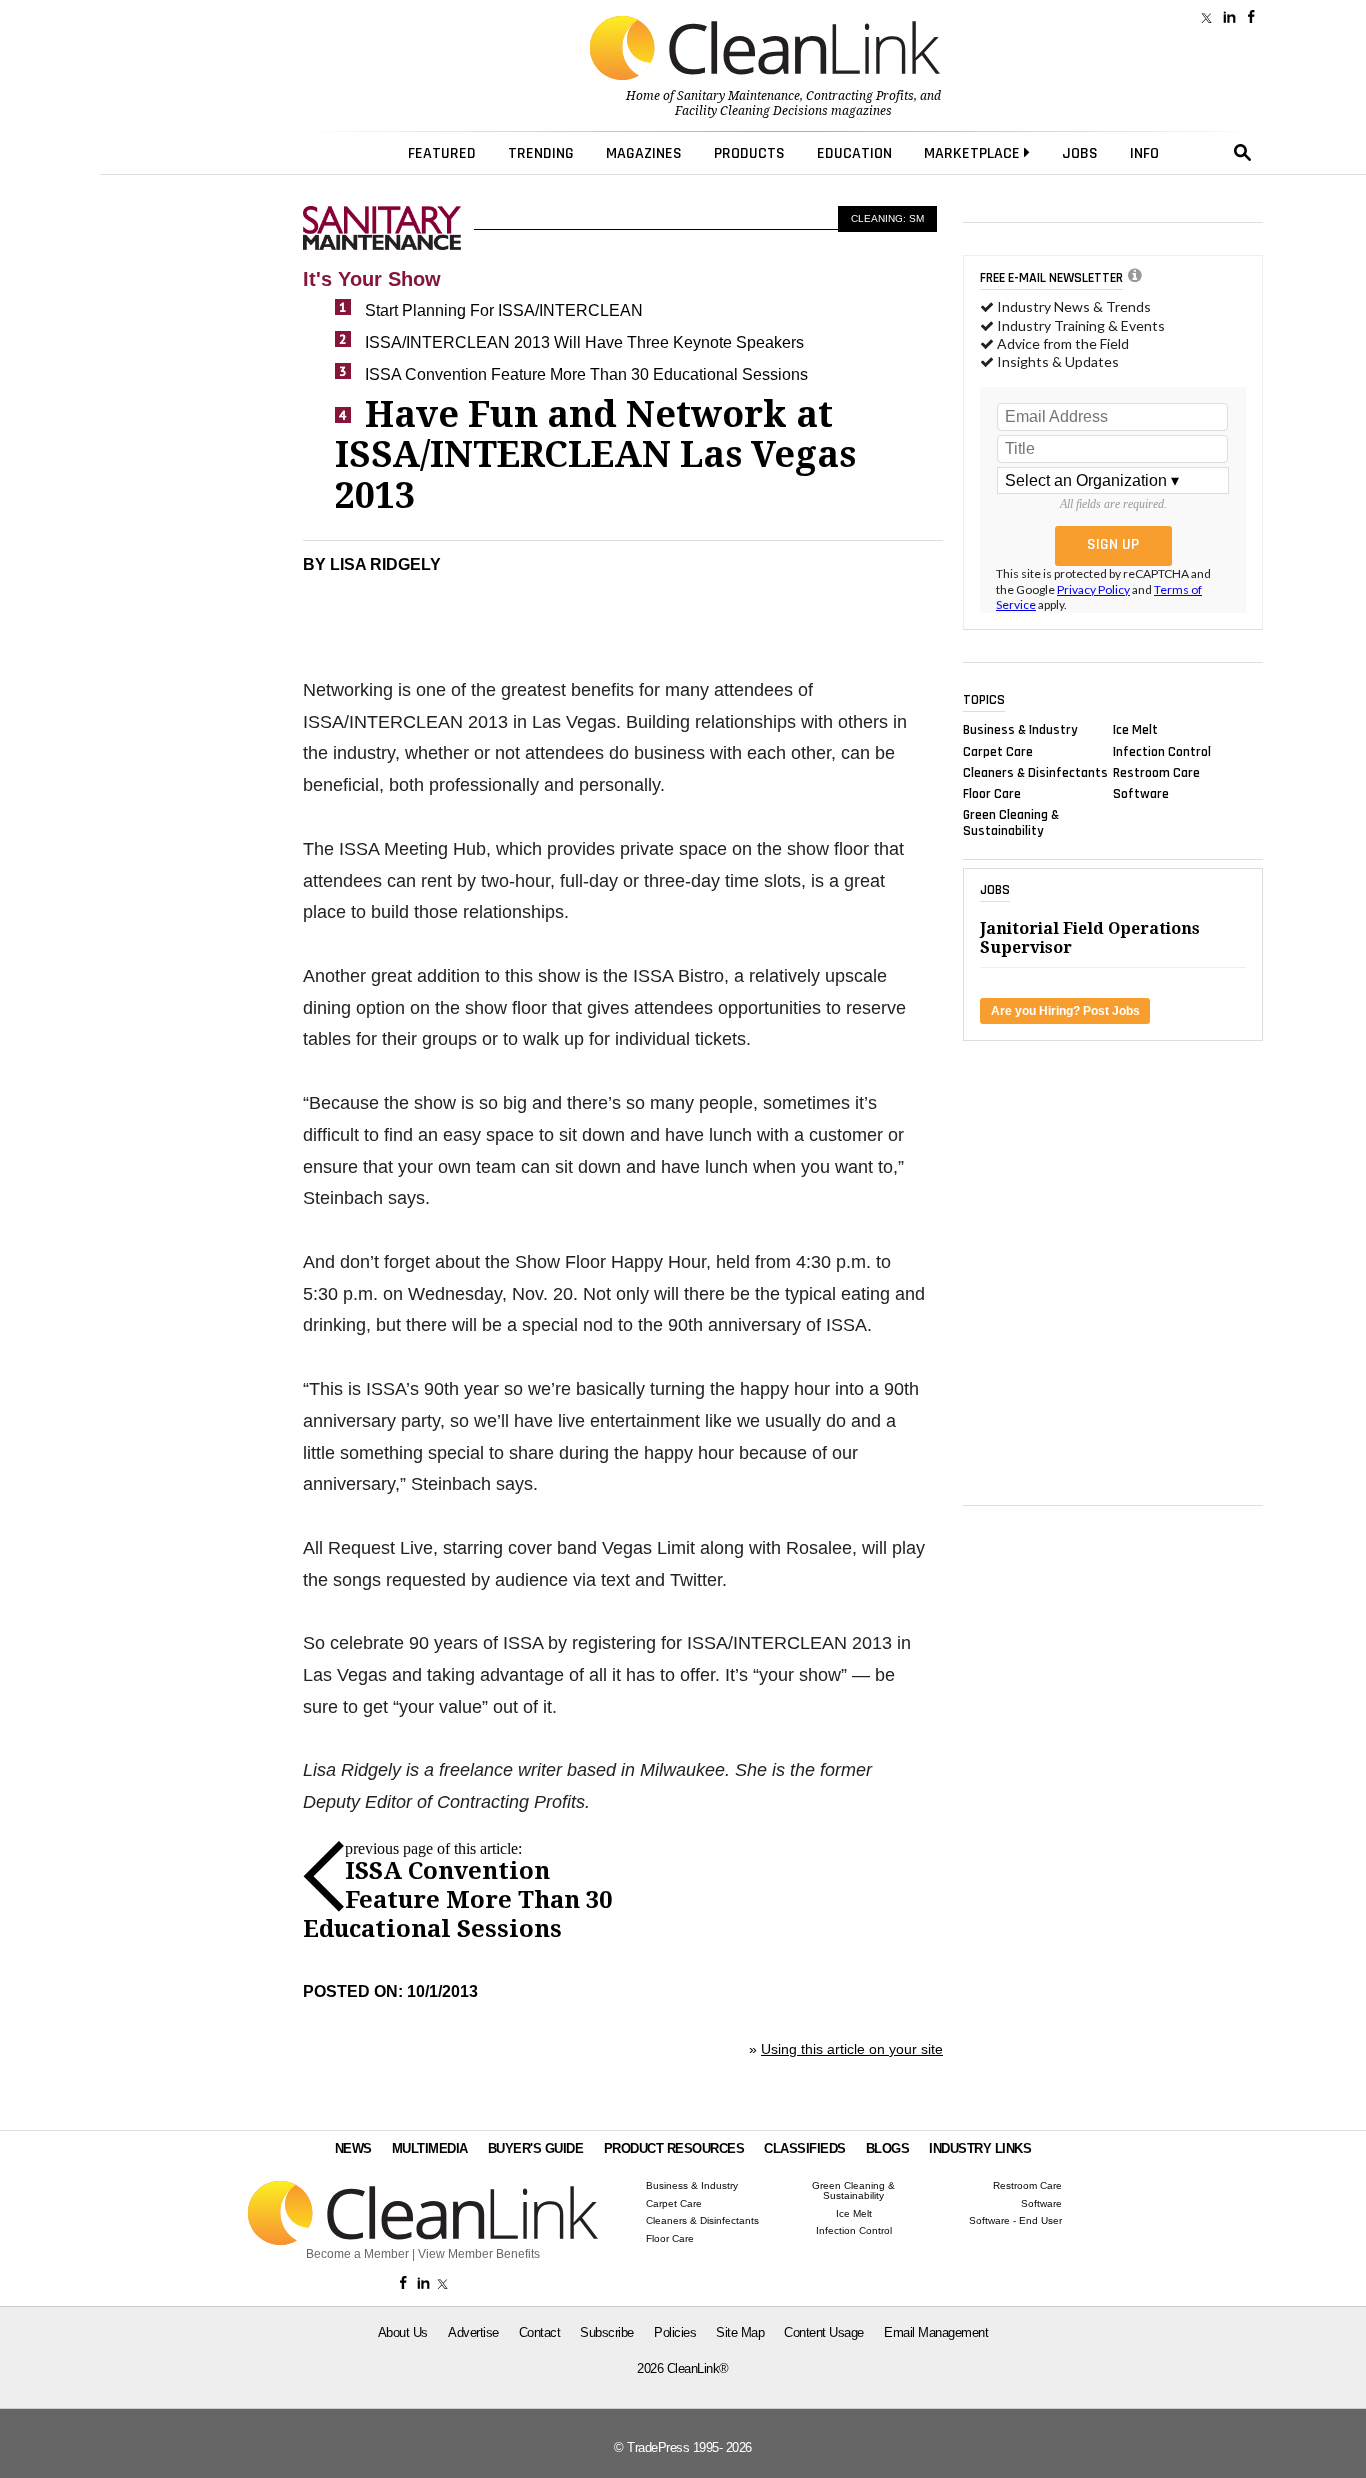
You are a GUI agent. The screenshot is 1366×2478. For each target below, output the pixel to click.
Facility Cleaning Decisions (751, 111)
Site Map (740, 2332)
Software (1141, 794)
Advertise (473, 2332)
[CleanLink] (765, 50)
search (1243, 153)
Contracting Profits (860, 96)
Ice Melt (1135, 730)
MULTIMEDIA (430, 2148)
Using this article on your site (852, 2049)
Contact (540, 2332)
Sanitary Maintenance (738, 96)
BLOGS (888, 2148)
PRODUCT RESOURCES (674, 2148)
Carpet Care (998, 751)
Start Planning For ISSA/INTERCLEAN (504, 310)
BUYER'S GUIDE (536, 2148)
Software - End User (1015, 2221)
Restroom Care (1156, 772)
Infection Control (1162, 751)
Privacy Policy (1093, 589)
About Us (403, 2332)
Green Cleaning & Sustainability (1011, 823)
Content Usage (824, 2332)
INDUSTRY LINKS (980, 2148)
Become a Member (357, 2254)
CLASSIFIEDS (805, 2148)
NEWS (353, 2148)
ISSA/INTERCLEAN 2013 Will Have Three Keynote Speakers (584, 342)
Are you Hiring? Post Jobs (1065, 1011)
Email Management (936, 2332)
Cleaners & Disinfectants (1035, 772)
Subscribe (607, 2332)
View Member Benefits (479, 2254)
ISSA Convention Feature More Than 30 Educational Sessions (586, 374)
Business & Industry (1020, 730)
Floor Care (992, 794)
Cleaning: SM (887, 218)
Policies (675, 2332)
